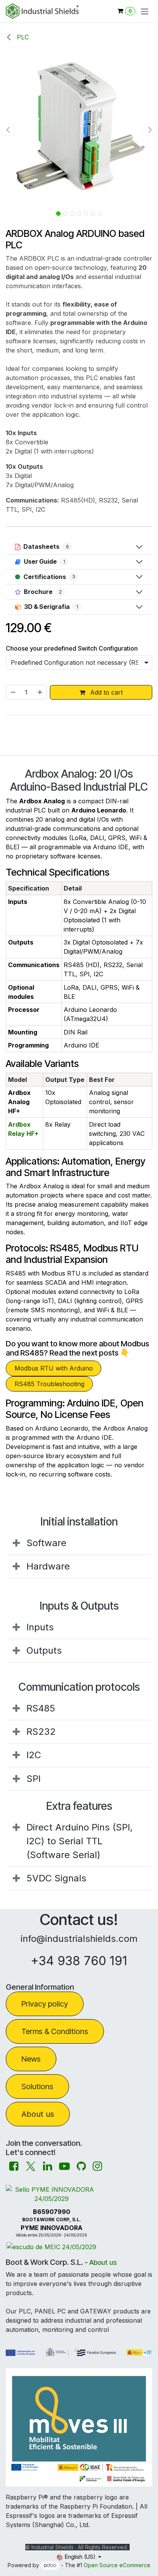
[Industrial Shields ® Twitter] (31, 2166)
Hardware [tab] (48, 1566)
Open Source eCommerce (117, 2565)
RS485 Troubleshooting (49, 1384)
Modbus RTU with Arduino (54, 1368)
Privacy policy (45, 2004)
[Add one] (40, 692)
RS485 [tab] (41, 1708)
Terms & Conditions (55, 2031)
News (31, 2059)
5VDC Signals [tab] (56, 1878)
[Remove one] (13, 692)
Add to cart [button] (105, 692)
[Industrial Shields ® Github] (81, 2166)
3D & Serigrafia (51, 607)
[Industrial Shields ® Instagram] (97, 2166)
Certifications (49, 577)
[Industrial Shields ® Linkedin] (48, 2166)
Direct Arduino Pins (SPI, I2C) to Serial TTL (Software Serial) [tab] (80, 1841)
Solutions (37, 2087)
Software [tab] (46, 1543)
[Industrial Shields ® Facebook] (14, 2166)
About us (38, 2114)
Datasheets (46, 547)
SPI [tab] (34, 1779)
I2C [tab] (34, 1755)
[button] (8, 129)
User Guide (44, 561)
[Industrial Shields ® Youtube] (64, 2166)
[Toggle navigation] (145, 11)
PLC (22, 37)
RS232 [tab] (41, 1732)
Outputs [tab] (44, 1650)
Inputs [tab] (40, 1627)
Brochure (43, 592)
